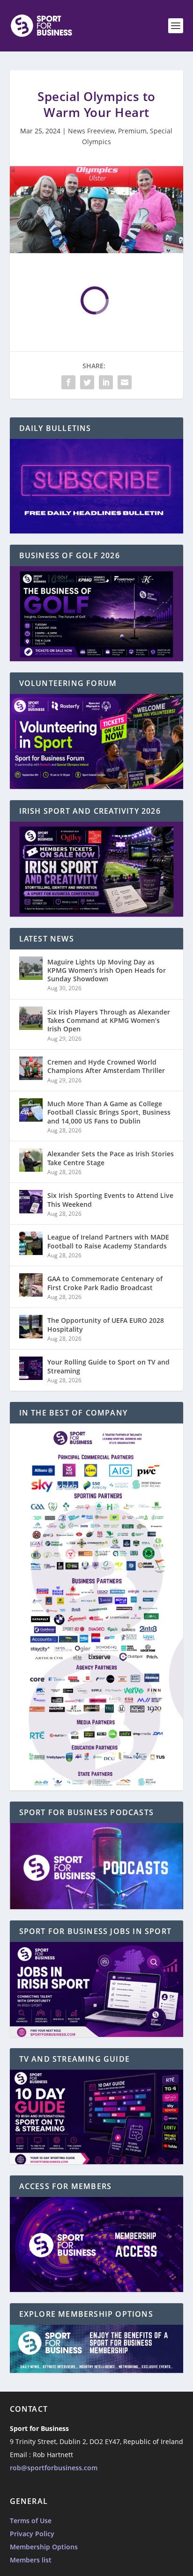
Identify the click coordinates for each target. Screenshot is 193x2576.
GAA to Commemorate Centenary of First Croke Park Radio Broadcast (105, 1283)
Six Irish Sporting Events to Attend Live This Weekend (110, 1200)
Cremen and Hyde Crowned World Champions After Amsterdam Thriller (106, 1066)
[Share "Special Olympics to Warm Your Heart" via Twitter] (87, 382)
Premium (132, 131)
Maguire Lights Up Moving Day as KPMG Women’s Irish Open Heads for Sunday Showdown (107, 970)
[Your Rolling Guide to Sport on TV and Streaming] (31, 1368)
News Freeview (91, 131)
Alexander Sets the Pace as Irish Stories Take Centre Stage (111, 1158)
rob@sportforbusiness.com (54, 2468)
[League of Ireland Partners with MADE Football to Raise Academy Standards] (31, 1243)
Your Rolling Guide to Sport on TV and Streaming (108, 1366)
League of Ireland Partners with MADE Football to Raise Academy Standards (108, 1241)
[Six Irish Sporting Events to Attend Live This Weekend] (31, 1202)
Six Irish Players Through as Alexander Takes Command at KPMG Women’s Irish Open (109, 1020)
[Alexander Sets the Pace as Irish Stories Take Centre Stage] (31, 1160)
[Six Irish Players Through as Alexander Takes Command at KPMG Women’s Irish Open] (31, 1018)
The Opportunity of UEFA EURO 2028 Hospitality (106, 1324)
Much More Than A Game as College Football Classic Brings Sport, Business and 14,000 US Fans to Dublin (109, 1112)
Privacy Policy (32, 2534)
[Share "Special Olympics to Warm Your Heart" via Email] (125, 382)
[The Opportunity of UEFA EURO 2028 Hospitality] (31, 1327)
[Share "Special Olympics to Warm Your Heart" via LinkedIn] (106, 382)
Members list (31, 2560)
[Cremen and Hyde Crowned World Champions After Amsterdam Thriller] (31, 1068)
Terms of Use (31, 2521)
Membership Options (44, 2547)
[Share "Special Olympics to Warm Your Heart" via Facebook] (68, 382)
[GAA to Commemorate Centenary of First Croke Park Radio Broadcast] (31, 1285)
